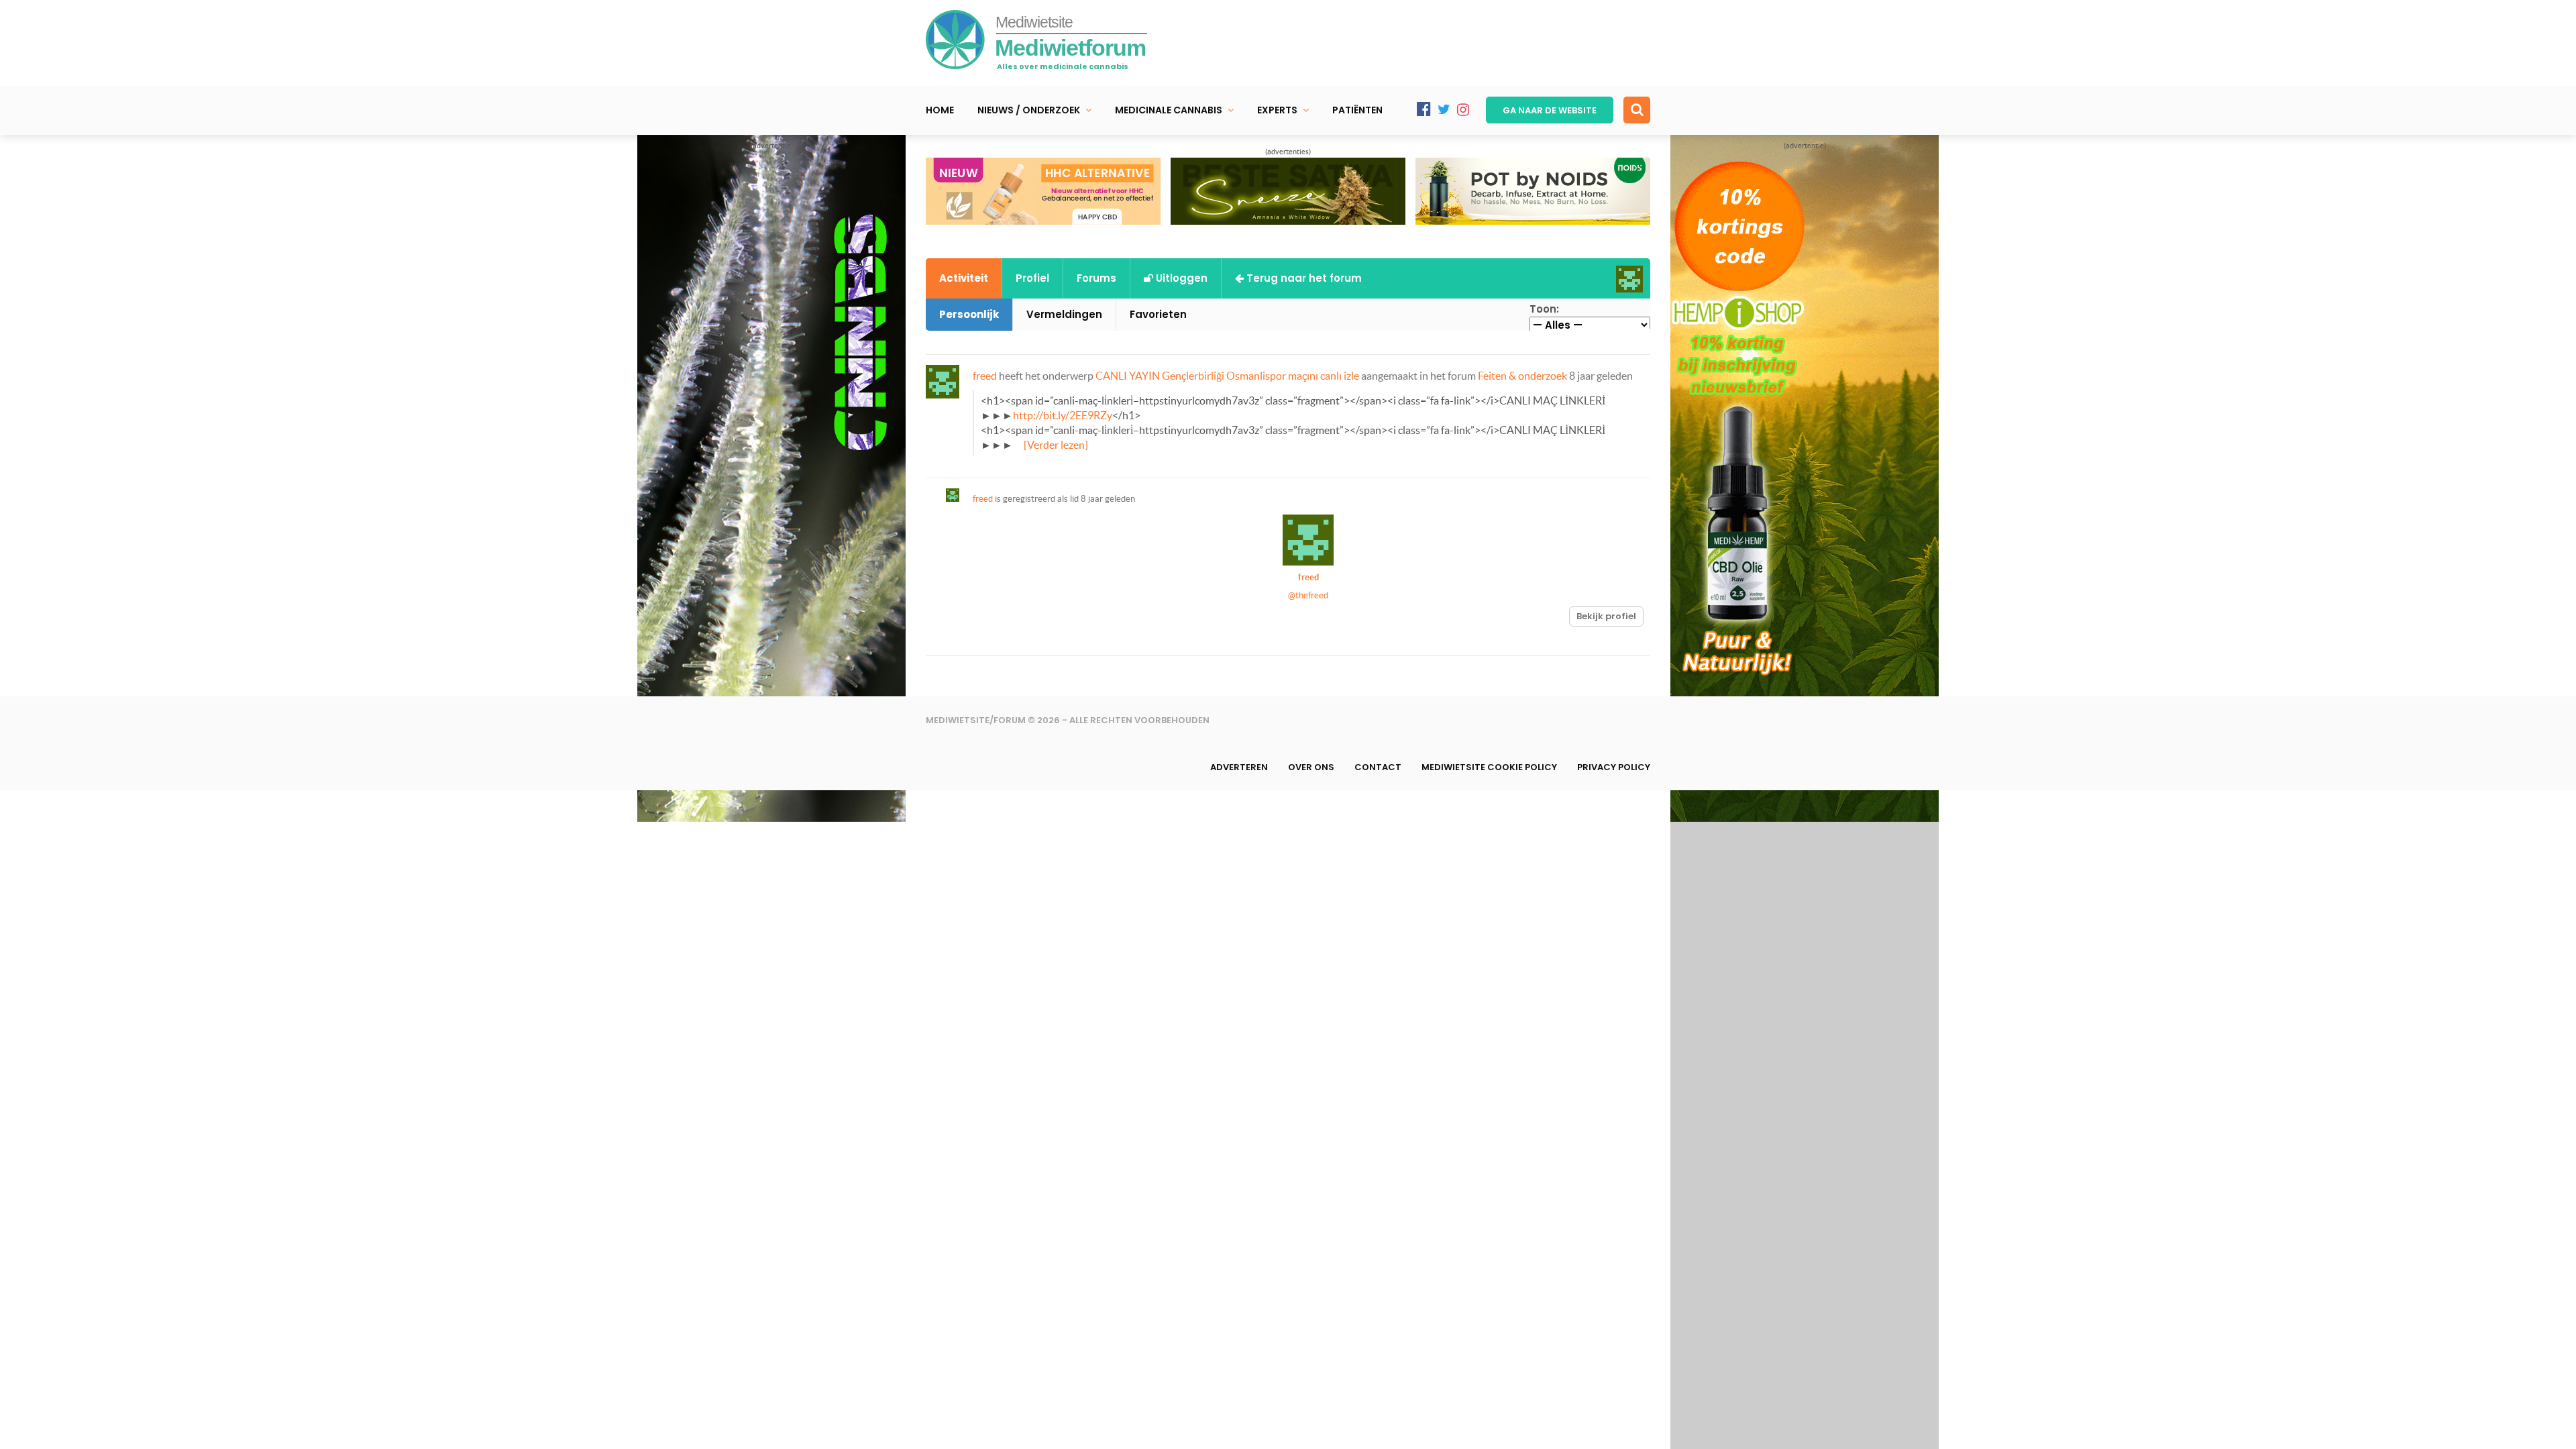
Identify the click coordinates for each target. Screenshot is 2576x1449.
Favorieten (1158, 314)
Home (940, 110)
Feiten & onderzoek (1522, 376)
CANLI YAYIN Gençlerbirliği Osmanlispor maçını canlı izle (1227, 376)
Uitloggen (1180, 278)
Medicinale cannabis (1169, 110)
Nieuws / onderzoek (1029, 110)
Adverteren (1239, 767)
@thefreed (1308, 595)
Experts (1277, 110)
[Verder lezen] (1056, 445)
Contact (1378, 767)
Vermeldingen (1064, 314)
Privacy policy (1614, 767)
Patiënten (1357, 110)
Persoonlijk (969, 314)
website (1550, 110)
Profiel (1032, 278)
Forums (1096, 278)
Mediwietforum (1070, 48)
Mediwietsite (1034, 22)
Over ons (1311, 767)
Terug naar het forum (1303, 278)
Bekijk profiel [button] (1606, 616)
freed (985, 376)
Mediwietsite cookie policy (1489, 767)
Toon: (1544, 309)
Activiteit (964, 278)
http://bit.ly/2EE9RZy (1063, 415)
